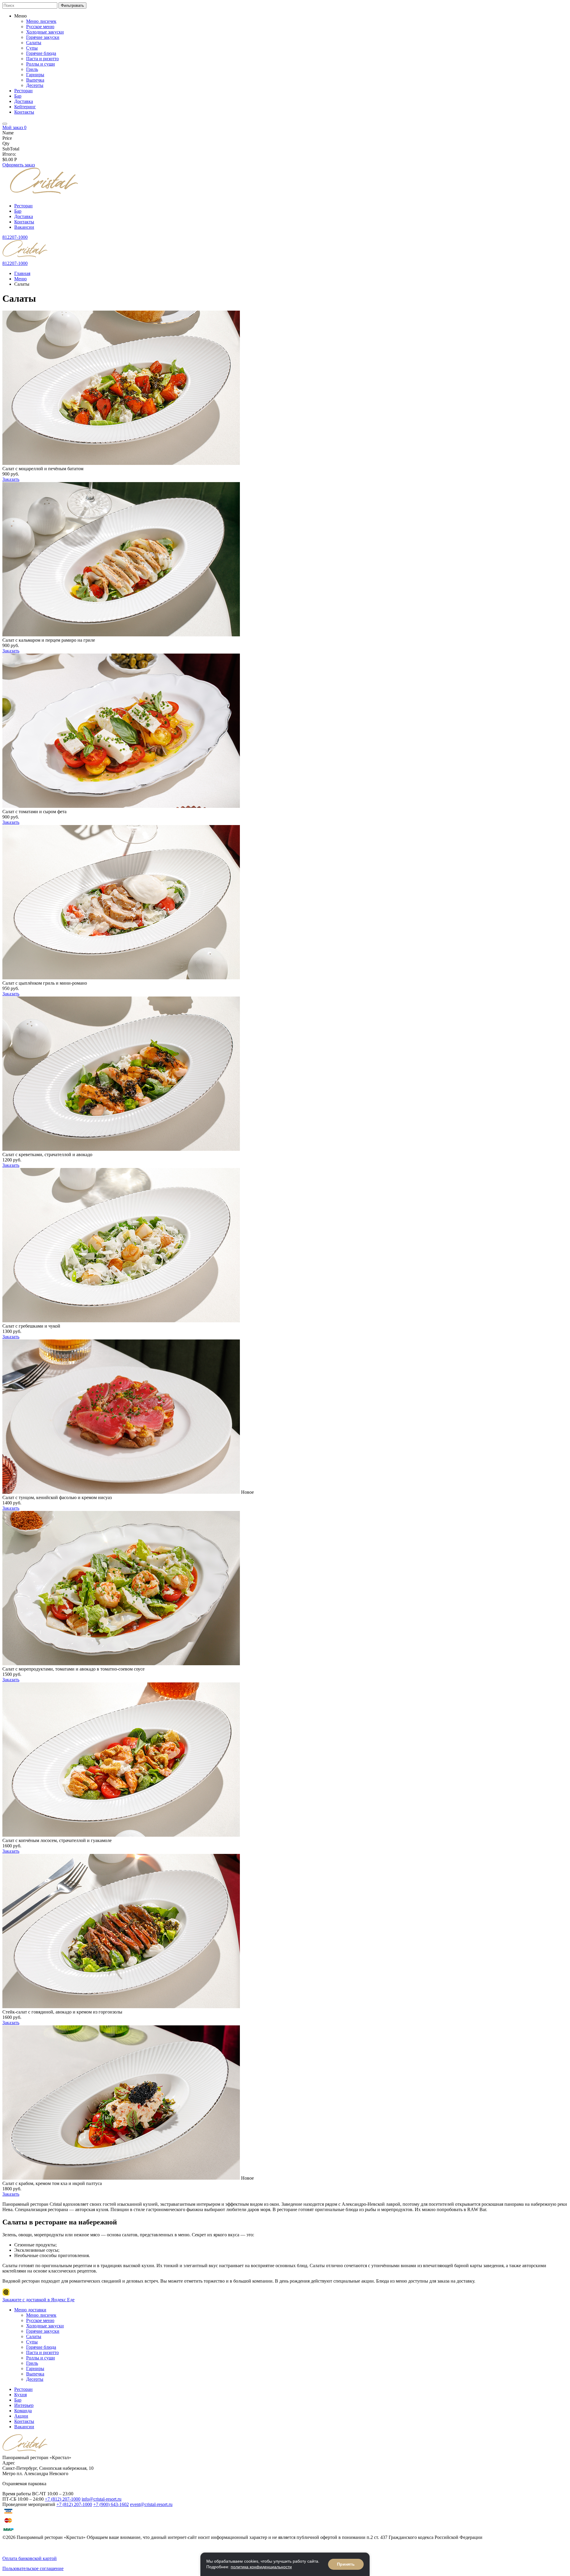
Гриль (32, 69)
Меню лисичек (41, 21)
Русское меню (40, 27)
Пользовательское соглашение (33, 2568)
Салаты (34, 43)
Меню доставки (30, 2310)
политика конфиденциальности (261, 2567)
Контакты (24, 112)
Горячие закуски (43, 37)
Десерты (35, 85)
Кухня (20, 2395)
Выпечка (35, 80)
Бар (18, 96)
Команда (23, 2411)
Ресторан (23, 91)
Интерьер (24, 2405)
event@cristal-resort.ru (151, 2504)
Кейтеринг (25, 107)
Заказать (11, 479)
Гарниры (35, 75)
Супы (32, 48)
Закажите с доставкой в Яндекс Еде (38, 2300)
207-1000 (15, 237)
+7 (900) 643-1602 (111, 2504)
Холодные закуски (45, 32)
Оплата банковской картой (30, 2558)
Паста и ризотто (42, 59)
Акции (21, 2416)
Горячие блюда (41, 53)
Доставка (24, 101)
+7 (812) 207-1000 (63, 2499)
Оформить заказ (19, 165)
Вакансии (24, 227)
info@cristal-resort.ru (102, 2499)
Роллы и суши (41, 64)
